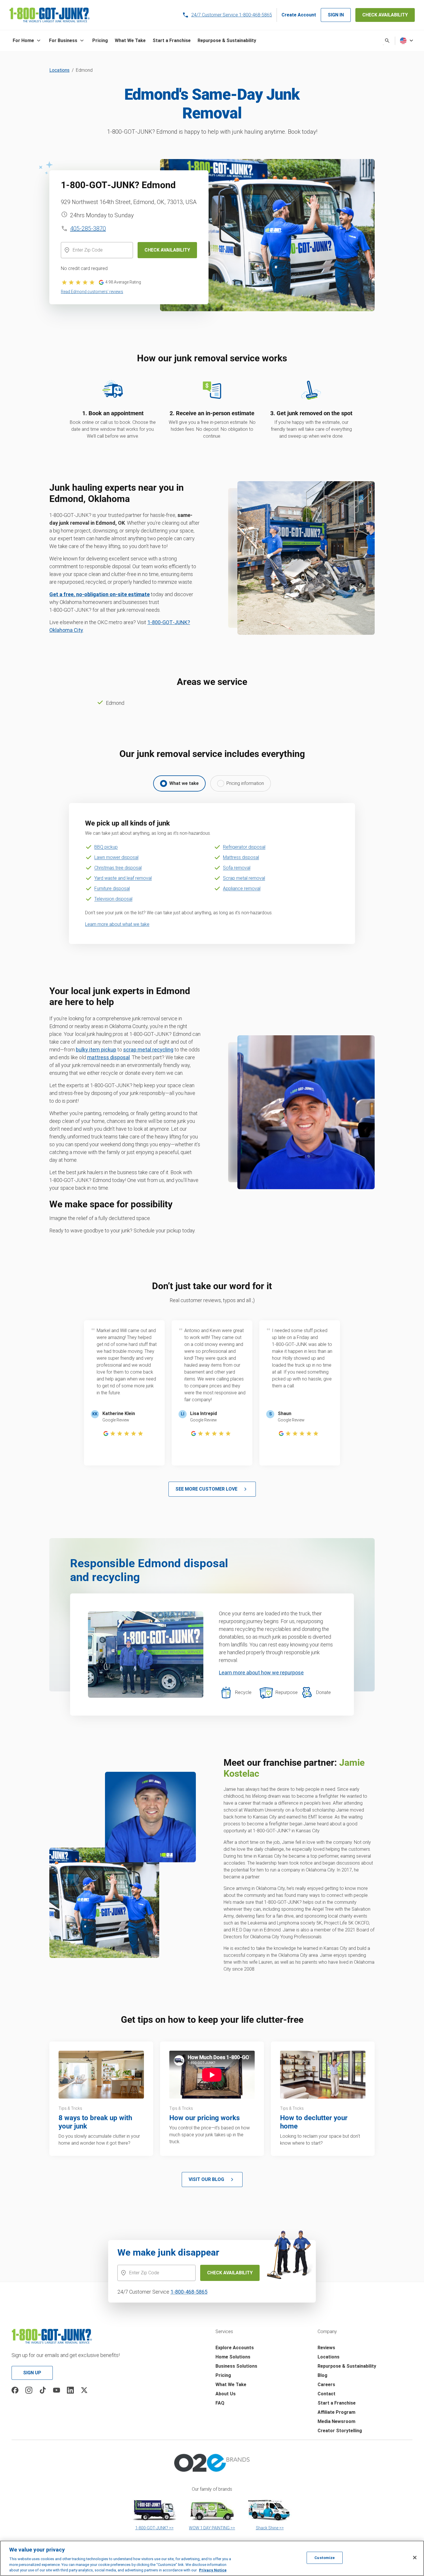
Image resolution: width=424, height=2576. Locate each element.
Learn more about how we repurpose (261, 1673)
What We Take (231, 2385)
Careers (326, 2385)
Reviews (326, 2348)
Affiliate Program (336, 2412)
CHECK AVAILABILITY (385, 15)
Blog (322, 2375)
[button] (27, 41)
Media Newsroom (336, 2421)
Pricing (223, 2375)
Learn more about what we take (117, 924)
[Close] (415, 2558)
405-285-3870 (88, 228)
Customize (324, 2558)
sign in (336, 15)
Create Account (299, 15)
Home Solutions (233, 2357)
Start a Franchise (337, 2403)
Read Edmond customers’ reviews (92, 292)
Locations (59, 70)
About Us (226, 2394)
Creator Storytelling (340, 2431)
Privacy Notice (213, 2570)
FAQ (220, 2403)
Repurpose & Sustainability (347, 2366)
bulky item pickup (96, 1050)
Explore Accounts (235, 2348)
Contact (327, 2394)
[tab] (179, 783)
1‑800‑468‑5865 (189, 2292)
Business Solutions (236, 2366)
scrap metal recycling (148, 1050)
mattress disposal (108, 1057)
